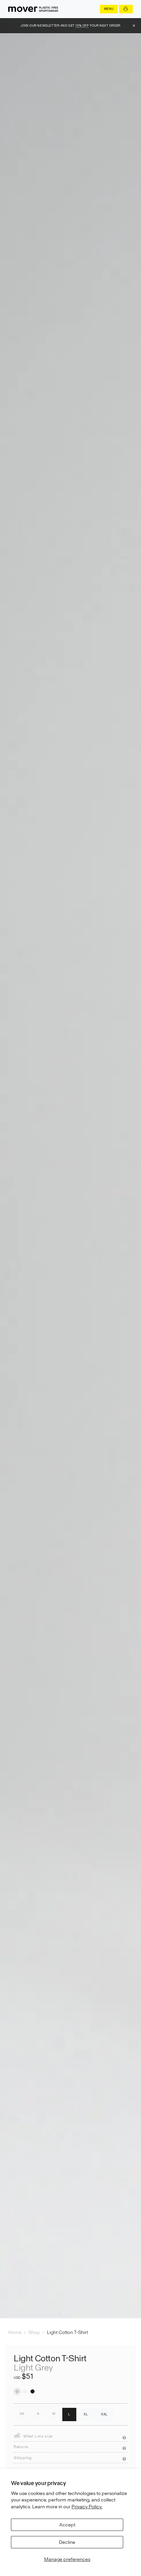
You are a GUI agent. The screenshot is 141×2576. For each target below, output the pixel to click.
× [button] (134, 26)
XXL (104, 2414)
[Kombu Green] (33, 2391)
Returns (21, 2447)
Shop (34, 2332)
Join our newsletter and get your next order (70, 25)
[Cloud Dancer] (25, 2391)
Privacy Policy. (87, 2507)
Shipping (23, 2458)
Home (15, 2332)
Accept (67, 2525)
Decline (67, 2542)
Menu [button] (109, 9)
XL (86, 2414)
